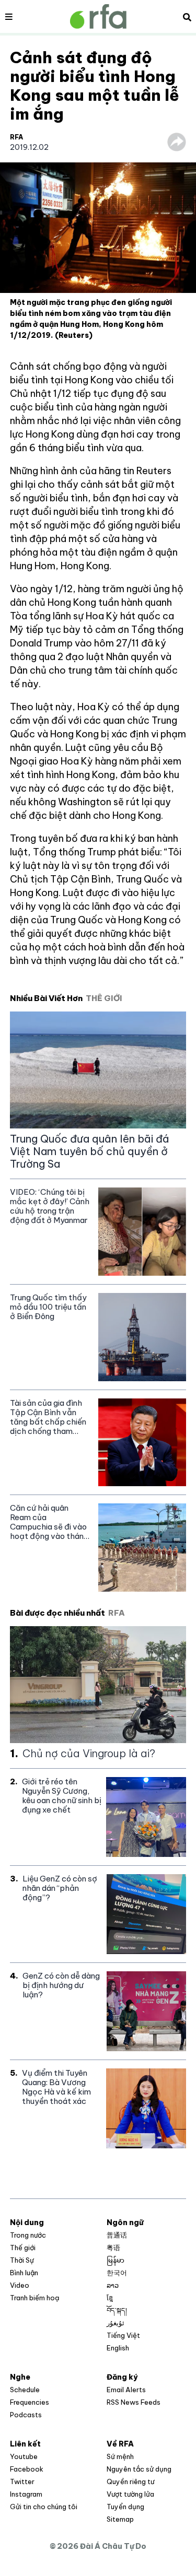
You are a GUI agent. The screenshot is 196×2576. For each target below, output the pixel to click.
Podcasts (26, 2415)
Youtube (24, 2456)
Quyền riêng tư (130, 2481)
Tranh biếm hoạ (34, 2298)
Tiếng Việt (123, 2335)
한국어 (117, 2273)
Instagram (26, 2494)
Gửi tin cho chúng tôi (44, 2507)
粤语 (113, 2248)
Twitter (22, 2481)
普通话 (117, 2235)
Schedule (25, 2390)
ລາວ (113, 2285)
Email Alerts (126, 2390)
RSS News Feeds (134, 2402)
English (118, 2348)
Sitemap (120, 2519)
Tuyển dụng (125, 2507)
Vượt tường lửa (130, 2494)
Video (20, 2285)
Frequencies (30, 2402)
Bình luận (24, 2273)
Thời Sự (22, 2260)
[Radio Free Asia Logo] (98, 16)
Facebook (27, 2469)
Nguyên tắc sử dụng (139, 2469)
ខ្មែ (110, 2298)
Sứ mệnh (120, 2456)
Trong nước (28, 2235)
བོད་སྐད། (117, 2310)
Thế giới (23, 2248)
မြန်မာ (116, 2260)
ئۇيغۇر (116, 2323)
